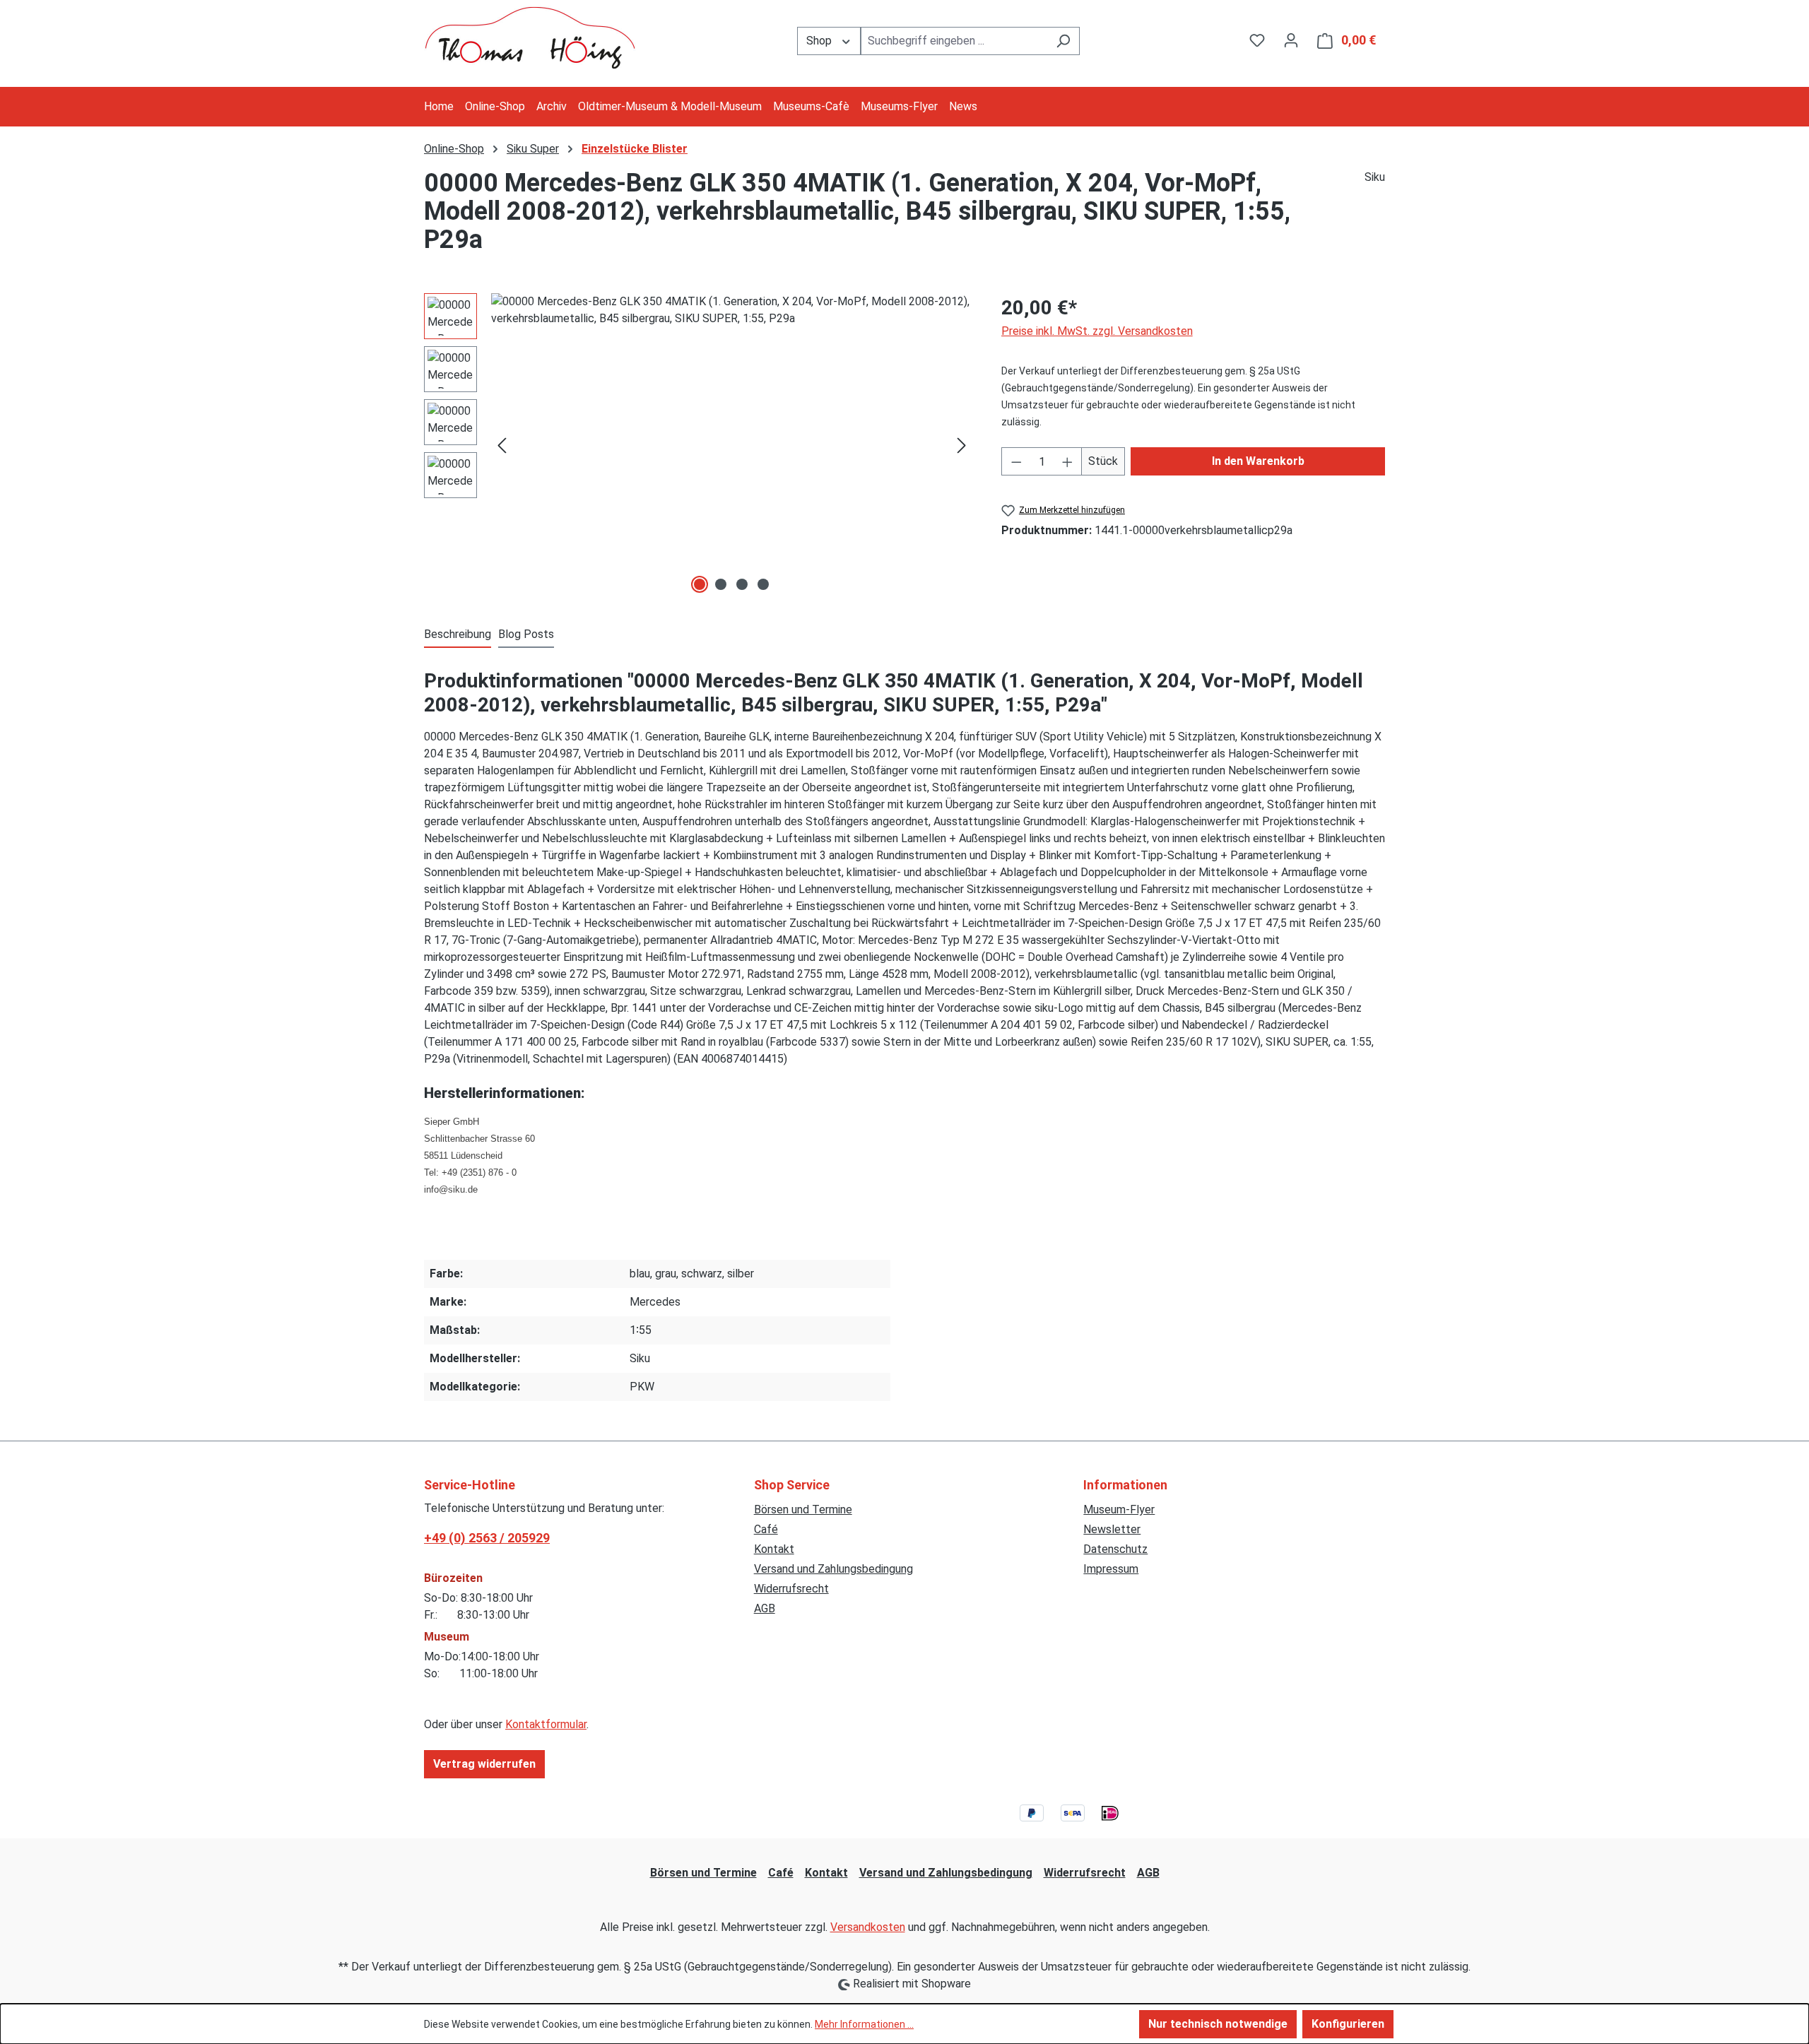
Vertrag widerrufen (484, 1764)
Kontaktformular (546, 1724)
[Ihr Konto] (1291, 40)
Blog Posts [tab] (526, 634)
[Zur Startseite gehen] (530, 38)
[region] (699, 445)
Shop (820, 41)
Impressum (1111, 1569)
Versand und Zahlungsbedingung (833, 1569)
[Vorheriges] (502, 445)
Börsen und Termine (803, 1510)
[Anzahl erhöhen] (1068, 461)
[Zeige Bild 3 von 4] (742, 584)
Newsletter (1112, 1529)
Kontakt (774, 1549)
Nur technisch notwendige (1218, 2024)
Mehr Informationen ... (864, 2024)
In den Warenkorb (1258, 461)
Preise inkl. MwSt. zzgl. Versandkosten (1097, 331)
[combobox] (954, 41)
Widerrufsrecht (791, 1589)
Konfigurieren (1348, 2024)
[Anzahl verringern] (1016, 461)
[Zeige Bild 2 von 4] (721, 584)
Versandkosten (868, 1927)
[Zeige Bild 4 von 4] (763, 584)
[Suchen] (1063, 41)
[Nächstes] (962, 445)
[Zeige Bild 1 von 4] (700, 584)
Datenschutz (1115, 1549)
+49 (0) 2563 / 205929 (487, 1538)
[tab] (458, 635)
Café (766, 1529)
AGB (765, 1608)
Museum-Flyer (1119, 1510)
